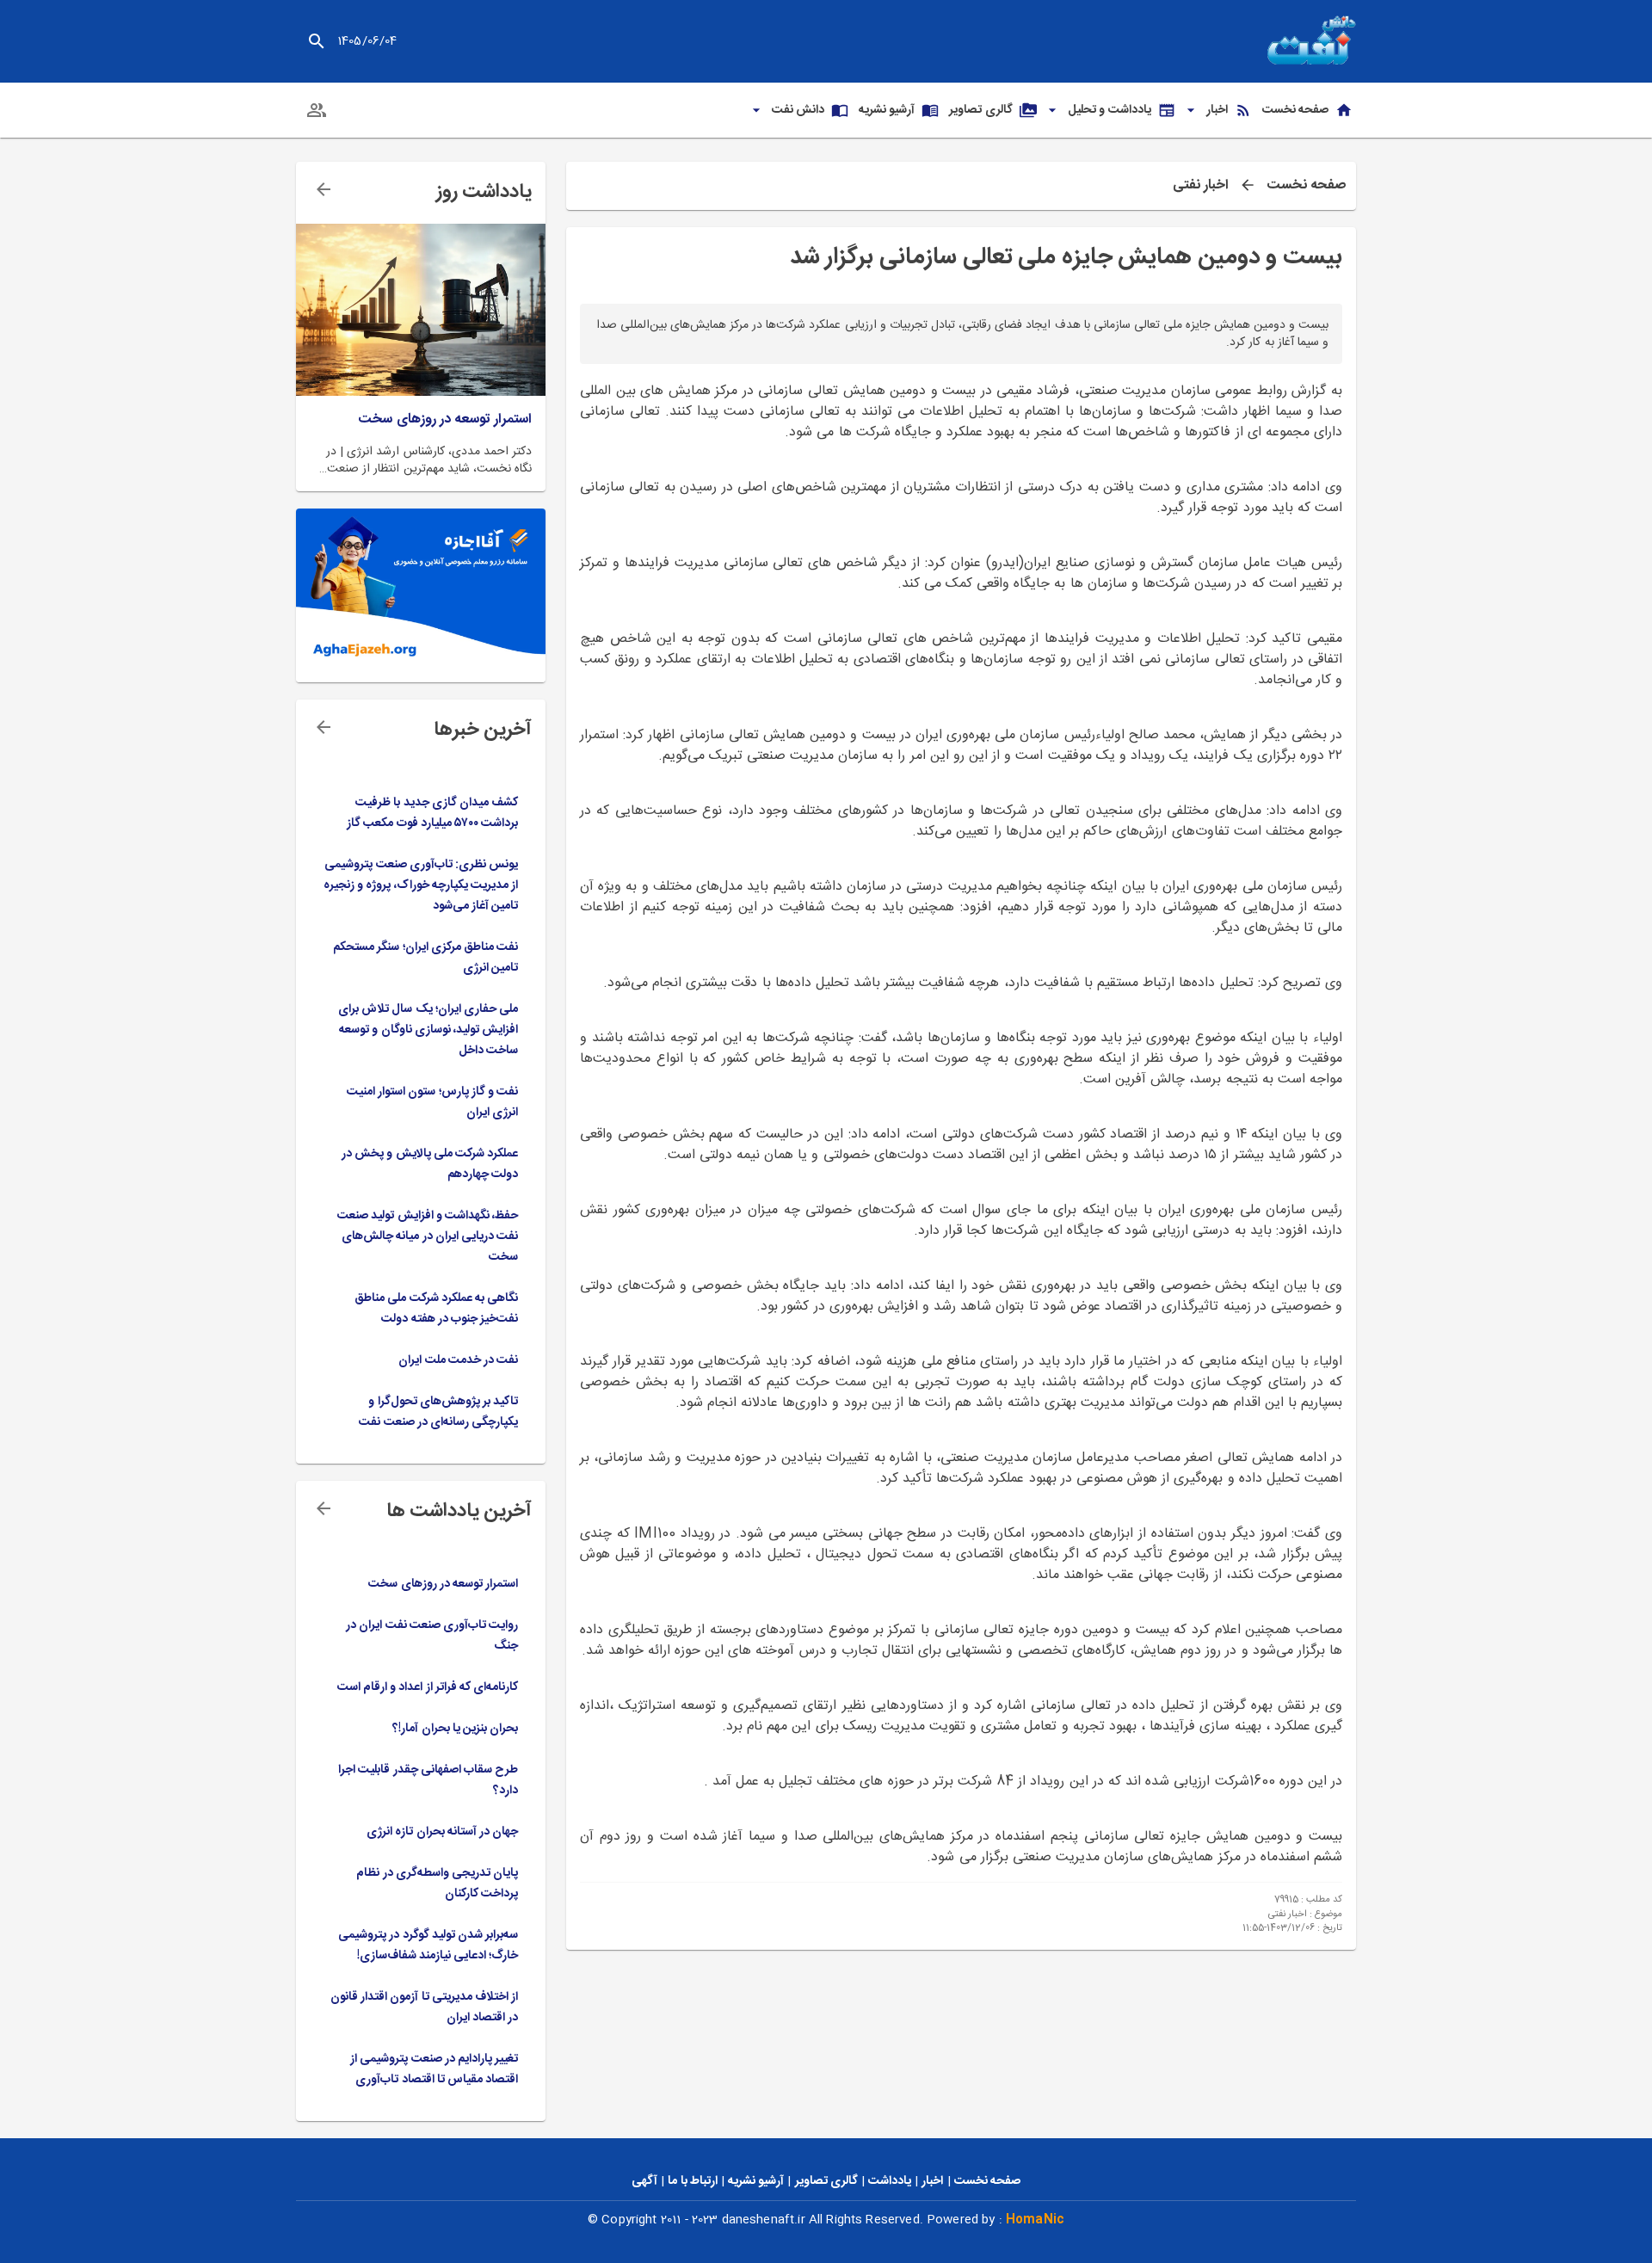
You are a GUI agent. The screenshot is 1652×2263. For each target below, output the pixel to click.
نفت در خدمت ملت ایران (458, 1360)
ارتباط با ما (692, 2181)
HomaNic (1035, 2220)
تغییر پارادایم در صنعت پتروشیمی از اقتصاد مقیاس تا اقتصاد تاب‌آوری (434, 2069)
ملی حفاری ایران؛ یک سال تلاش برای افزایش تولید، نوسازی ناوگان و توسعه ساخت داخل (428, 1030)
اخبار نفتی (1201, 186)
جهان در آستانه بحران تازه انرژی (442, 1832)
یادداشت (890, 2181)
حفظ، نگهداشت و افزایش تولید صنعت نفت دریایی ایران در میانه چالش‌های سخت (428, 1236)
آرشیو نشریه (756, 2181)
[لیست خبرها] (324, 727)
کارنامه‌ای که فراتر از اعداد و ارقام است (428, 1687)
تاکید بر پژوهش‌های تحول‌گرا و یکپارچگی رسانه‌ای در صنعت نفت (438, 1412)
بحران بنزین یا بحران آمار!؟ (455, 1729)
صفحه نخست (1306, 186)
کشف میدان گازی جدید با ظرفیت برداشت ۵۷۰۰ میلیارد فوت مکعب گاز (432, 813)
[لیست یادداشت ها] (324, 189)
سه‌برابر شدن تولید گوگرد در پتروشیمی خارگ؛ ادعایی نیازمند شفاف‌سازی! (428, 1945)
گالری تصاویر (826, 2181)
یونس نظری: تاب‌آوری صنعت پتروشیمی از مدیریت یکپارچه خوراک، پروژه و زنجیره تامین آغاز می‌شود (421, 885)
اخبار (932, 2181)
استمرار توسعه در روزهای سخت (445, 420)
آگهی (644, 2181)
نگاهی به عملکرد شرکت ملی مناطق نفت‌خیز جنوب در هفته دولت (436, 1309)
